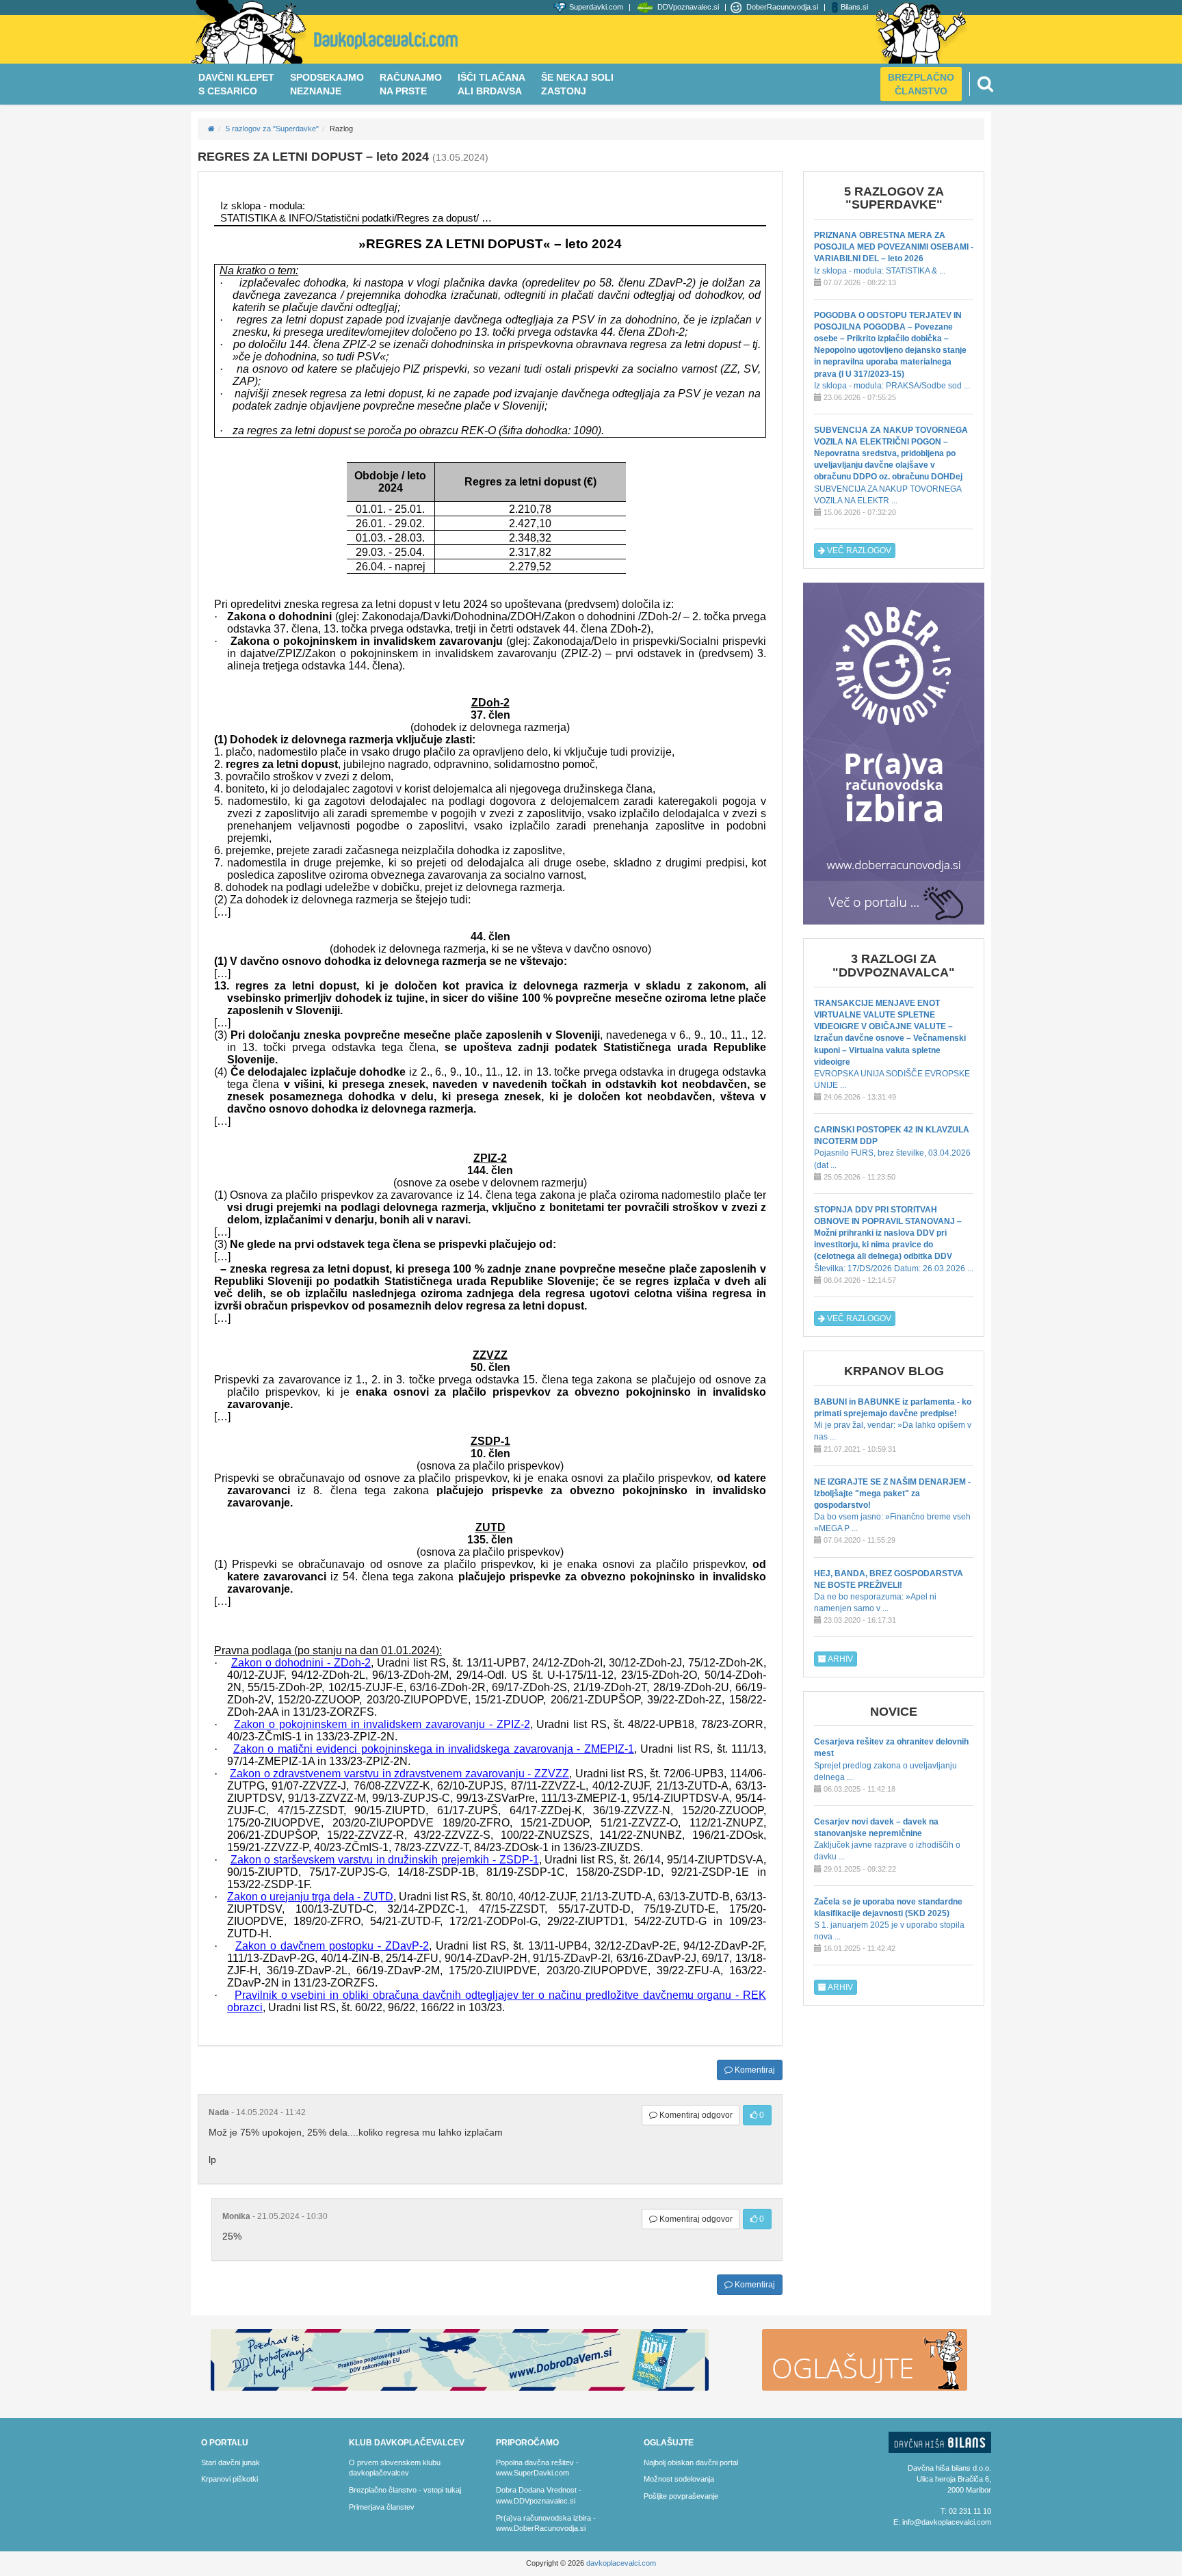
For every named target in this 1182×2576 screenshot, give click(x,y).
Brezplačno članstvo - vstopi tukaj (405, 2490)
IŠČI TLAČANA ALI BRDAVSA (491, 84)
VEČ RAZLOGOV (858, 550)
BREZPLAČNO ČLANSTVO (921, 84)
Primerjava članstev (382, 2507)
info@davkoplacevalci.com (947, 2522)
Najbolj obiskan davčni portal (691, 2462)
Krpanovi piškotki (229, 2479)
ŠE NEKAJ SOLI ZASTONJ (577, 84)
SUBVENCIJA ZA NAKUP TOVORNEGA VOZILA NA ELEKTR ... (891, 465)
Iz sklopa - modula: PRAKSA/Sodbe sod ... (892, 350)
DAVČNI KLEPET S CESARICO (236, 84)
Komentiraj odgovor (695, 2115)
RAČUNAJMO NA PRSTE (411, 84)
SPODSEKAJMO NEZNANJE (327, 84)
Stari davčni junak (231, 2462)
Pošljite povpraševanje (681, 2496)
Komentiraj (754, 2070)
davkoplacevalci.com (621, 2563)
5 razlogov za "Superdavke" (272, 129)
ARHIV (840, 1659)
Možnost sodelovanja (679, 2479)
